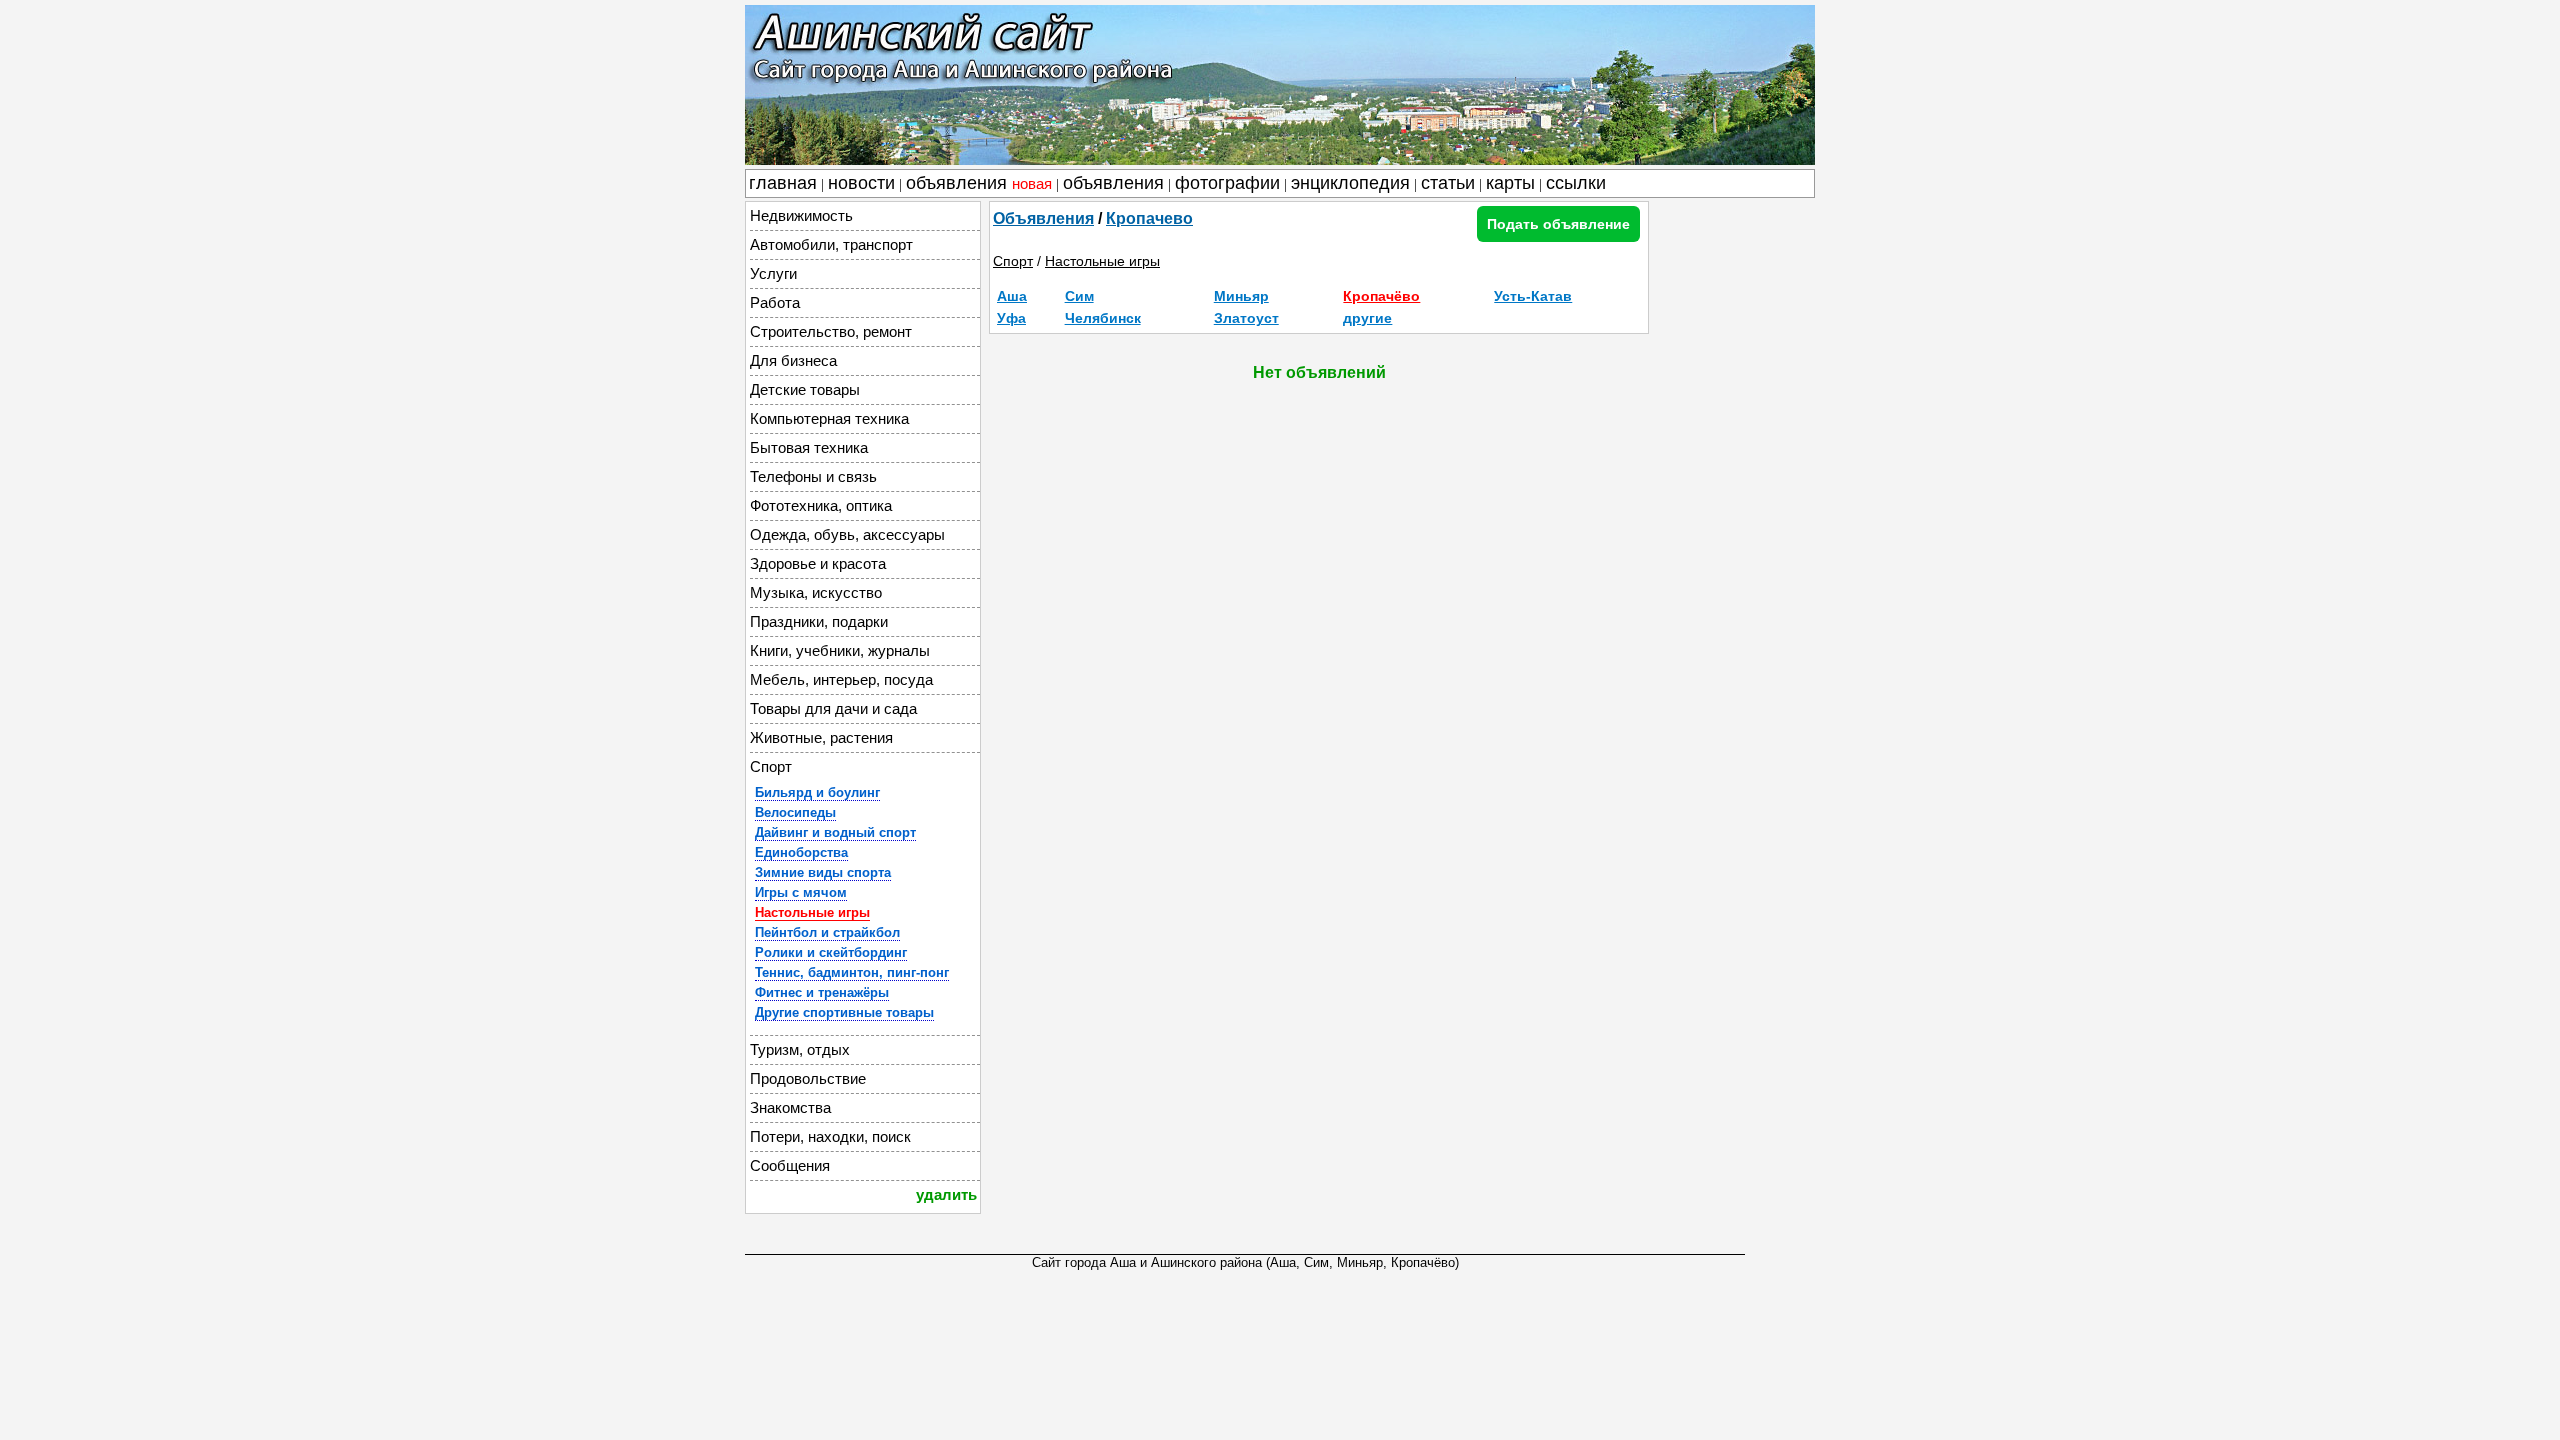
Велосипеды (795, 812)
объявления (979, 183)
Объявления (1043, 218)
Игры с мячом (801, 892)
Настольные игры (812, 912)
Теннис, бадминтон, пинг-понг (852, 972)
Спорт (1013, 261)
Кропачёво (1381, 296)
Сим (1079, 296)
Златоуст (1246, 318)
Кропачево (1149, 218)
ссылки (1576, 183)
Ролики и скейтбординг (831, 952)
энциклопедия (1350, 183)
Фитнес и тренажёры (822, 992)
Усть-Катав (1533, 296)
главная (783, 183)
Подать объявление (1558, 224)
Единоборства (801, 852)
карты (1510, 183)
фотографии (1227, 183)
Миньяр (1241, 296)
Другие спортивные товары (844, 1012)
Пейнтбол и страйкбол (827, 932)
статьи (1448, 183)
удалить (946, 1194)
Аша (1012, 296)
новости (861, 183)
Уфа (1011, 318)
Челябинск (1103, 318)
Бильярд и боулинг (817, 792)
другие (1367, 318)
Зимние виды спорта (823, 872)
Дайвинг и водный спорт (835, 832)
